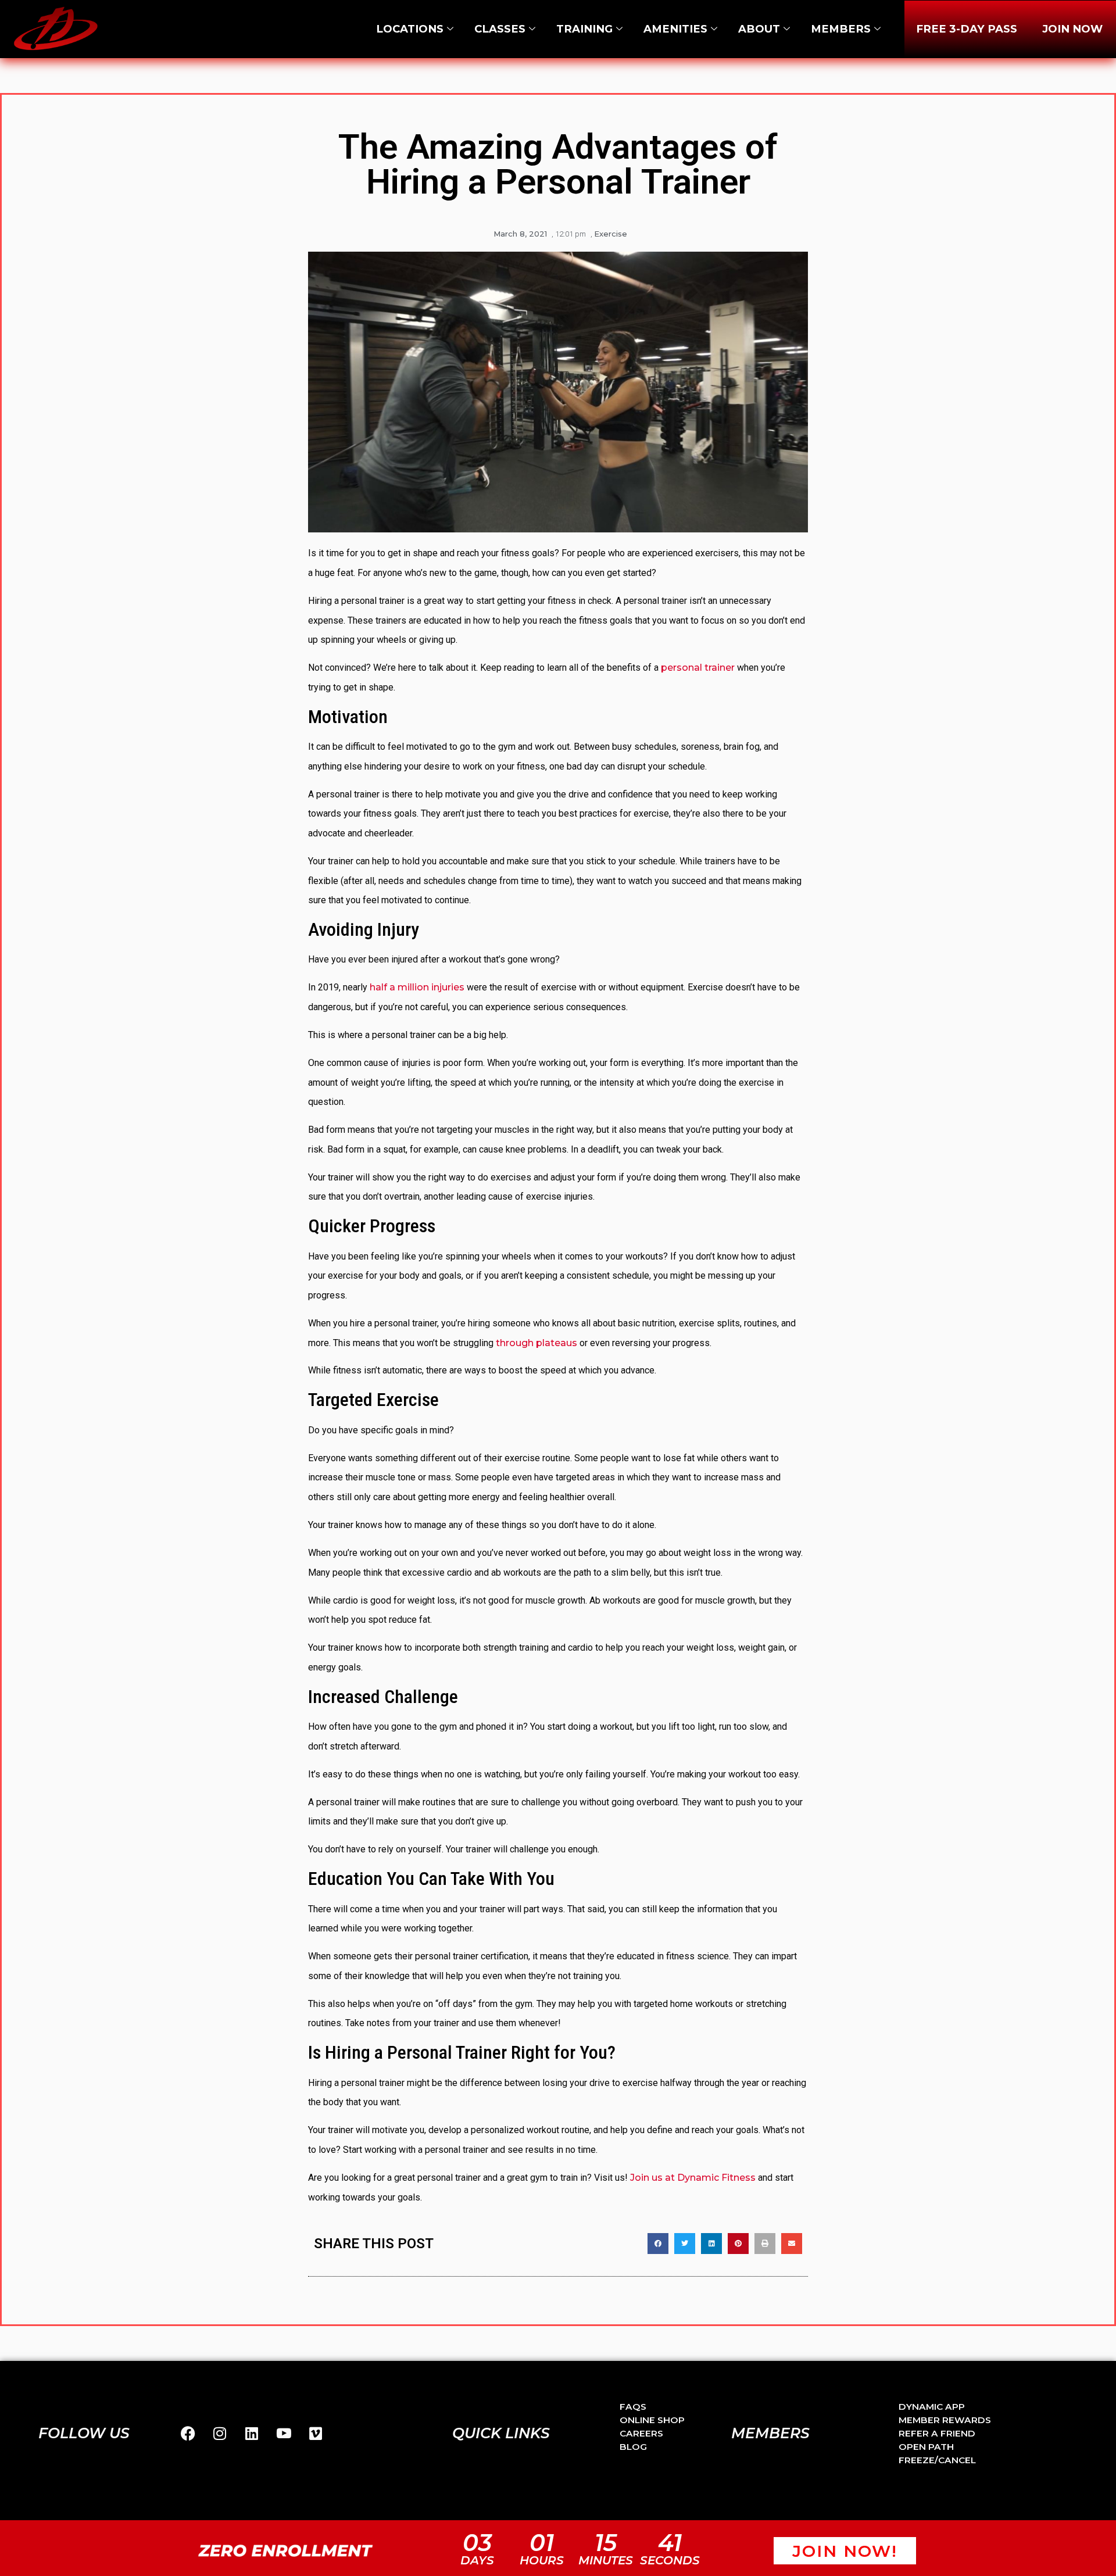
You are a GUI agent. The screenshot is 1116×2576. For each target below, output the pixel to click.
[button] (658, 2244)
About (759, 29)
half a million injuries (417, 987)
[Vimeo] (316, 2434)
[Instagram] (220, 2434)
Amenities (675, 29)
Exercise (611, 234)
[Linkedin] (252, 2434)
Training (584, 29)
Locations (410, 29)
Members (841, 29)
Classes (500, 29)
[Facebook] (188, 2434)
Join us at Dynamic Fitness (693, 2178)
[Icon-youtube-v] (284, 2434)
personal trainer (698, 668)
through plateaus (536, 1343)
